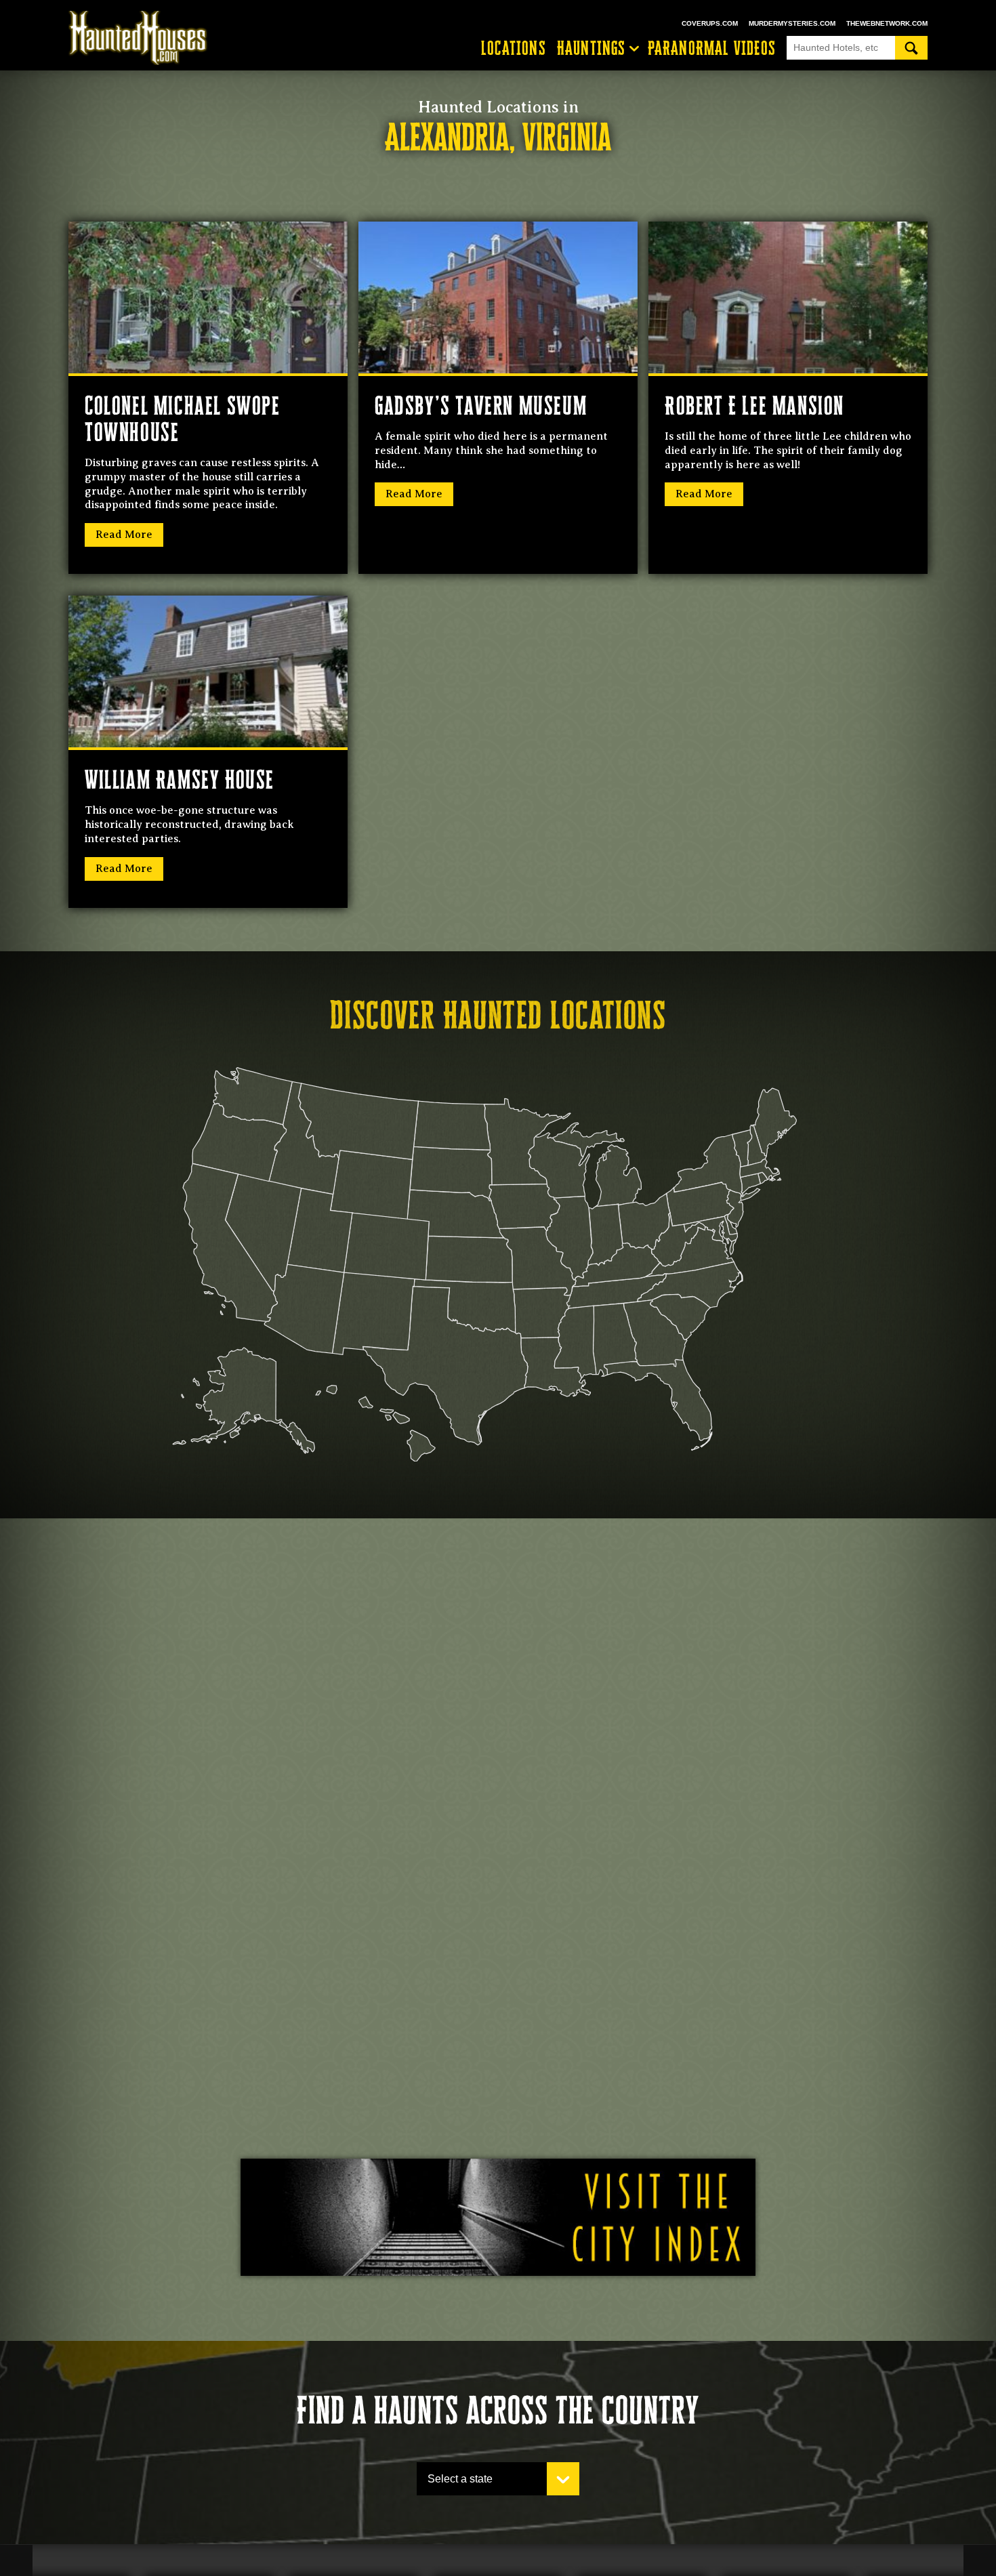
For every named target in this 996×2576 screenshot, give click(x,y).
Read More (124, 535)
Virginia (567, 137)
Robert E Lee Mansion (754, 406)
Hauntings (592, 48)
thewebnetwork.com (887, 23)
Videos (712, 48)
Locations (514, 48)
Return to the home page (144, 38)
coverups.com (710, 23)
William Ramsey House (180, 780)
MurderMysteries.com (792, 23)
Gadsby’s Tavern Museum (481, 406)
